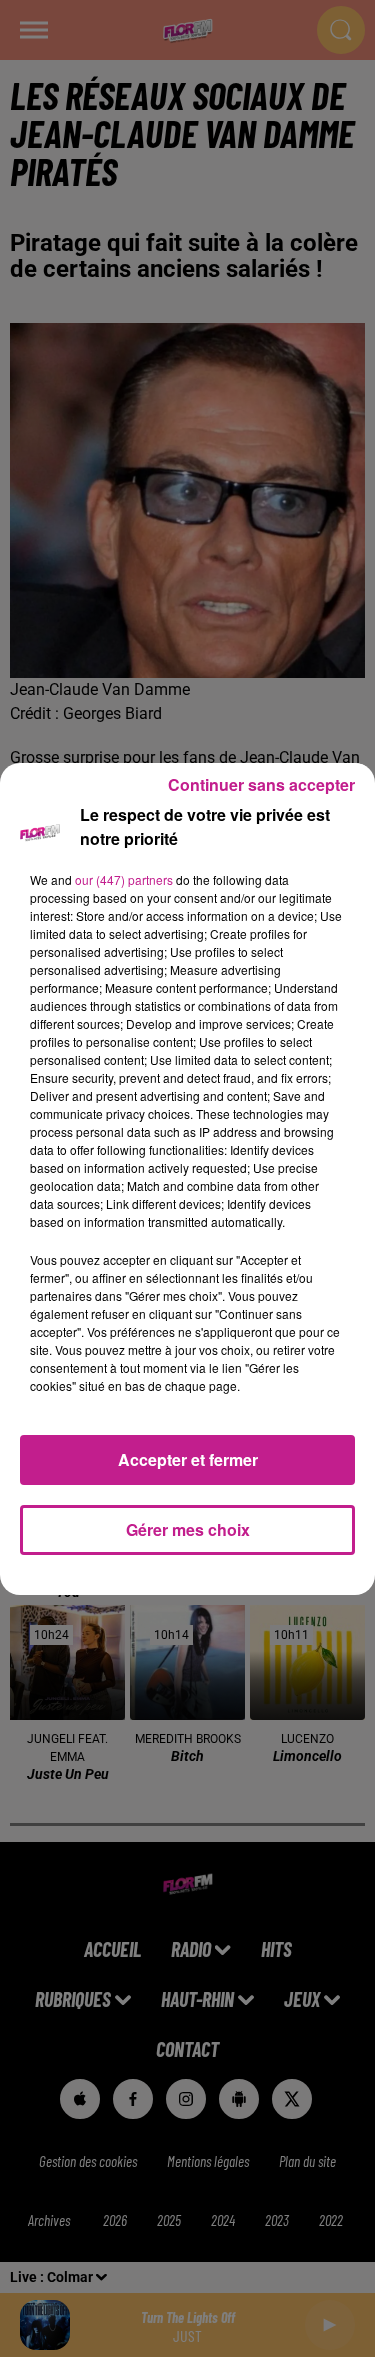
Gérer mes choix (188, 1529)
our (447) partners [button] (124, 879)
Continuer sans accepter (261, 784)
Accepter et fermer (188, 1459)
